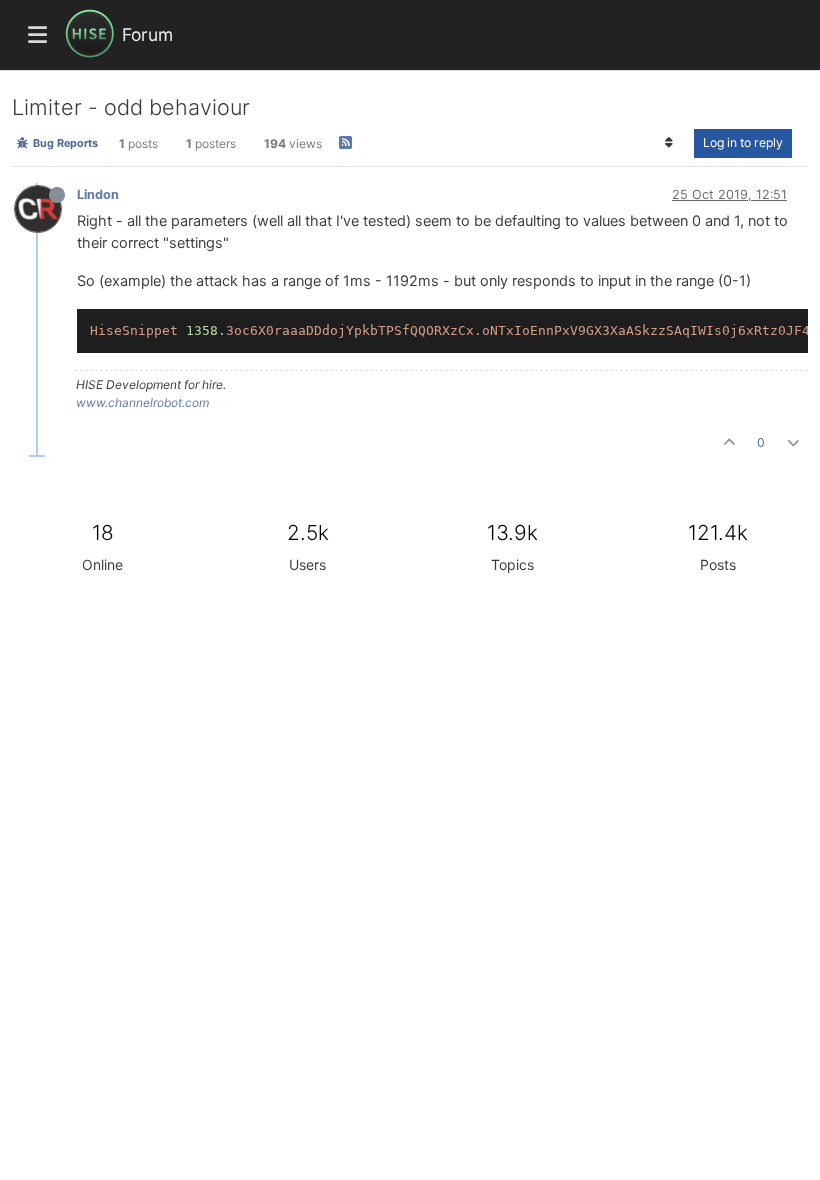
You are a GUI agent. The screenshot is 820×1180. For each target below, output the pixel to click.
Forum (147, 34)
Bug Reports (64, 143)
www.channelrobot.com (142, 402)
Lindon (98, 194)
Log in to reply (743, 142)
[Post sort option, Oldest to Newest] (669, 143)
